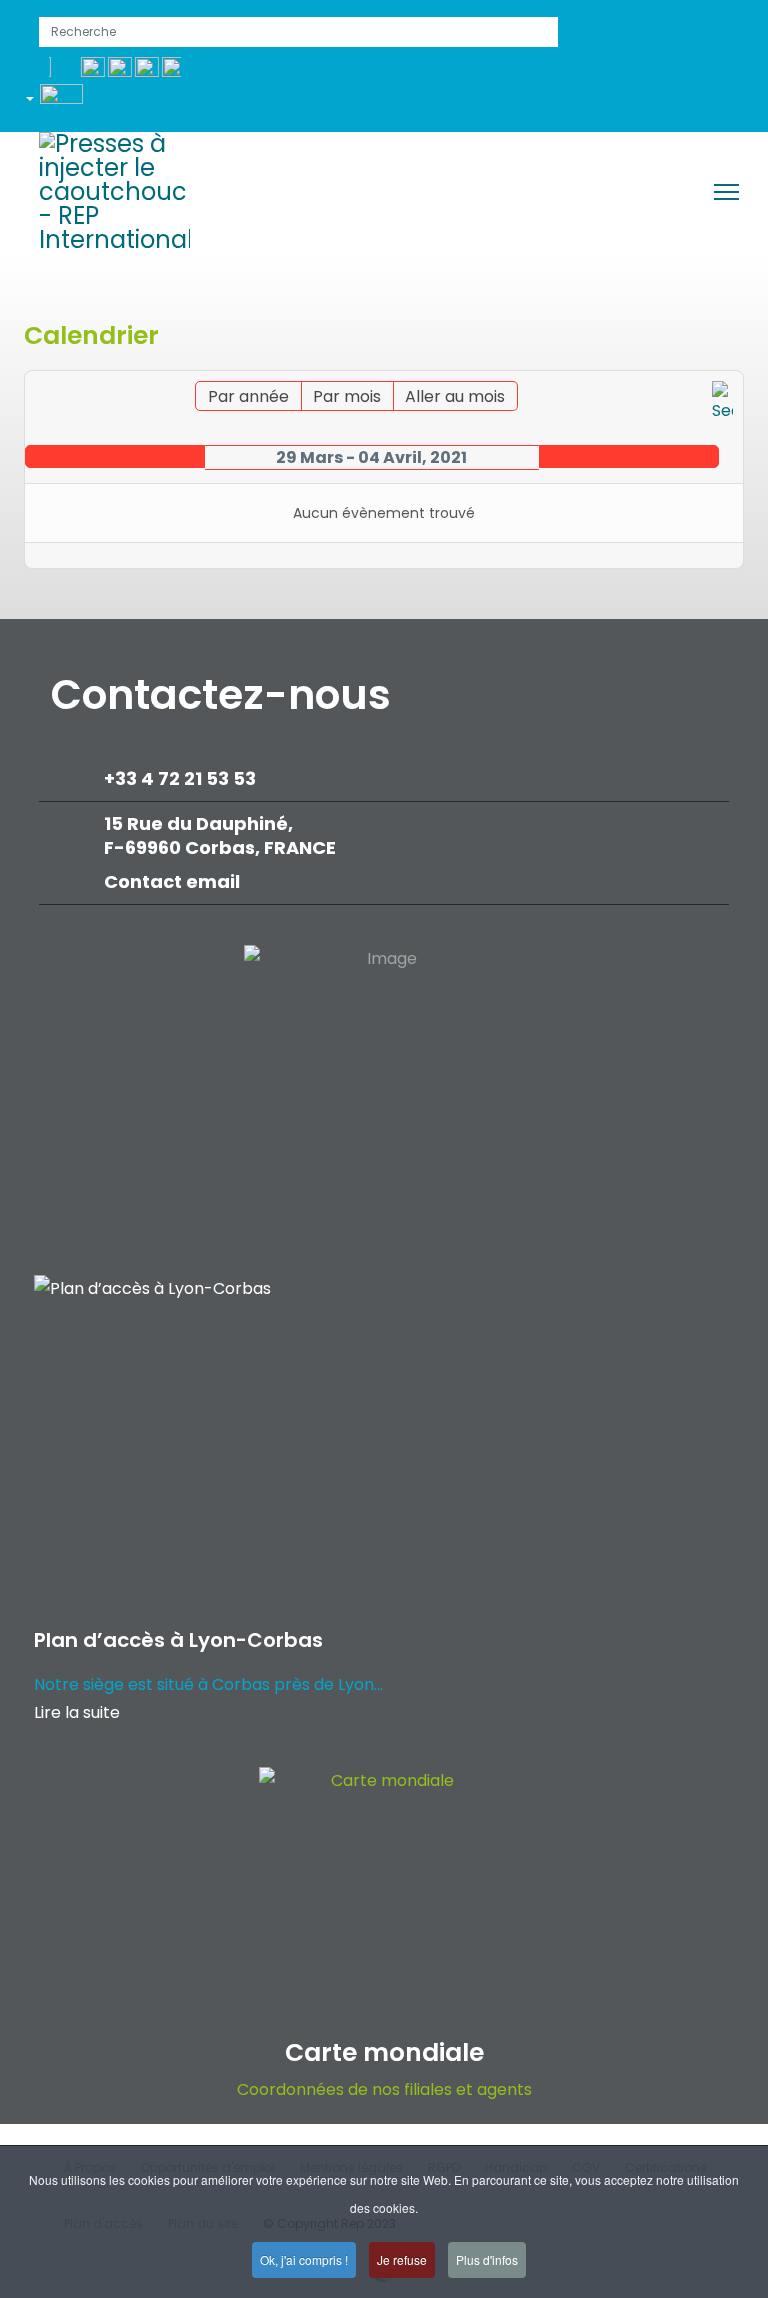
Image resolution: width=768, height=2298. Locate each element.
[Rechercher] (722, 403)
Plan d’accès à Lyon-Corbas (178, 1640)
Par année (248, 396)
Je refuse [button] (402, 2259)
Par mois (347, 396)
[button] (61, 102)
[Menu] (726, 192)
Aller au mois (455, 396)
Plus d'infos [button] (487, 2259)
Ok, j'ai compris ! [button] (304, 2259)
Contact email (174, 881)
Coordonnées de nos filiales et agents (384, 2089)
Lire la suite (77, 1712)
